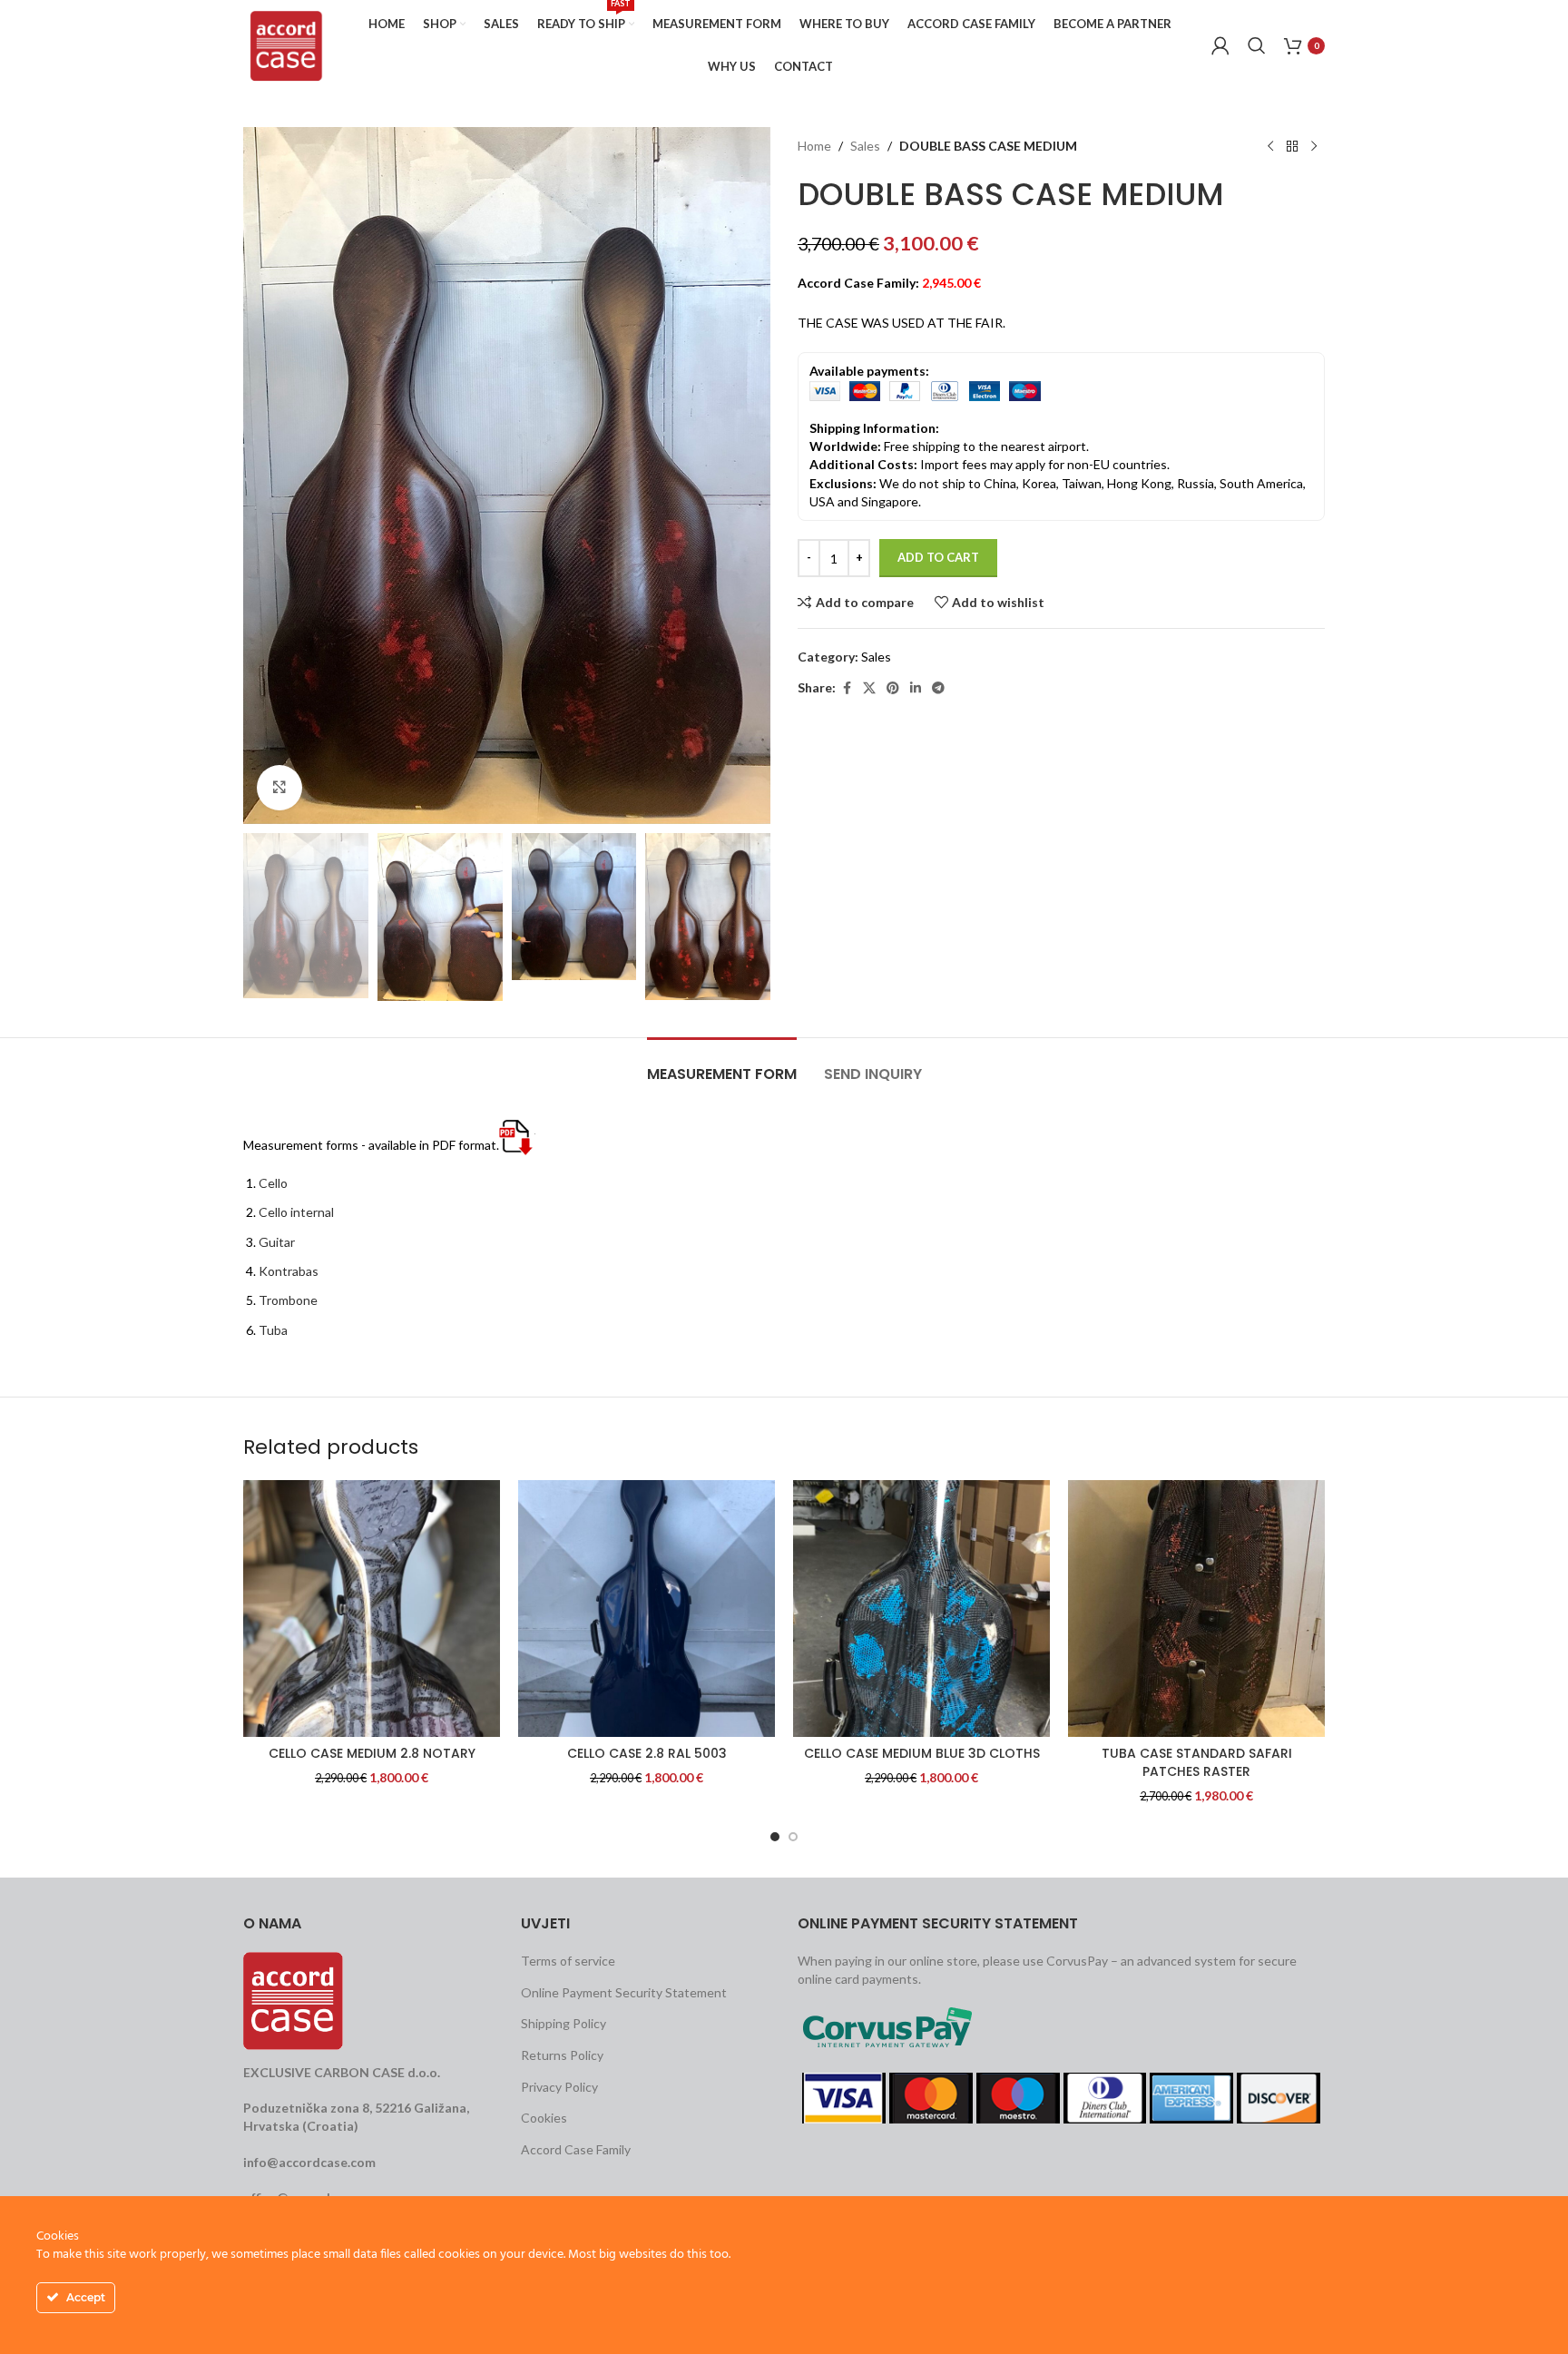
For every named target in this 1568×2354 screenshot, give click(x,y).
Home (814, 147)
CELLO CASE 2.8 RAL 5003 (647, 1753)
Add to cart (938, 558)
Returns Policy (562, 2055)
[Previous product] (1270, 147)
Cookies (544, 2118)
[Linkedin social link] (916, 688)
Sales (865, 147)
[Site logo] (286, 44)
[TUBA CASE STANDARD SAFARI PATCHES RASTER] (1196, 1609)
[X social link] (869, 688)
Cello (273, 1183)
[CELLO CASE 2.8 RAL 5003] (647, 1609)
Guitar (277, 1242)
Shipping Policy (563, 2023)
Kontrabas (289, 1271)
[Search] (1257, 45)
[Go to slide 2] (793, 1837)
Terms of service (568, 1961)
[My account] (1220, 45)
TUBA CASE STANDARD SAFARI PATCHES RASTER (1197, 1762)
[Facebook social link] (847, 688)
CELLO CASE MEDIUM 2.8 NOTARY (372, 1753)
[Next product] (1314, 147)
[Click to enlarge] (279, 788)
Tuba (273, 1330)
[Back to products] (1292, 147)
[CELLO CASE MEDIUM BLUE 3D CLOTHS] (921, 1609)
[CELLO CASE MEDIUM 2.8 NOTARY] (372, 1609)
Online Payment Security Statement (624, 1992)
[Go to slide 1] (775, 1837)
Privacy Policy (559, 2087)
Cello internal (296, 1212)
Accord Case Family (576, 2149)
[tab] (722, 1065)
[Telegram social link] (938, 688)
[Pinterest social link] (893, 688)
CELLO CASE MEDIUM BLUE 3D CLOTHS (922, 1753)
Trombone (288, 1300)
